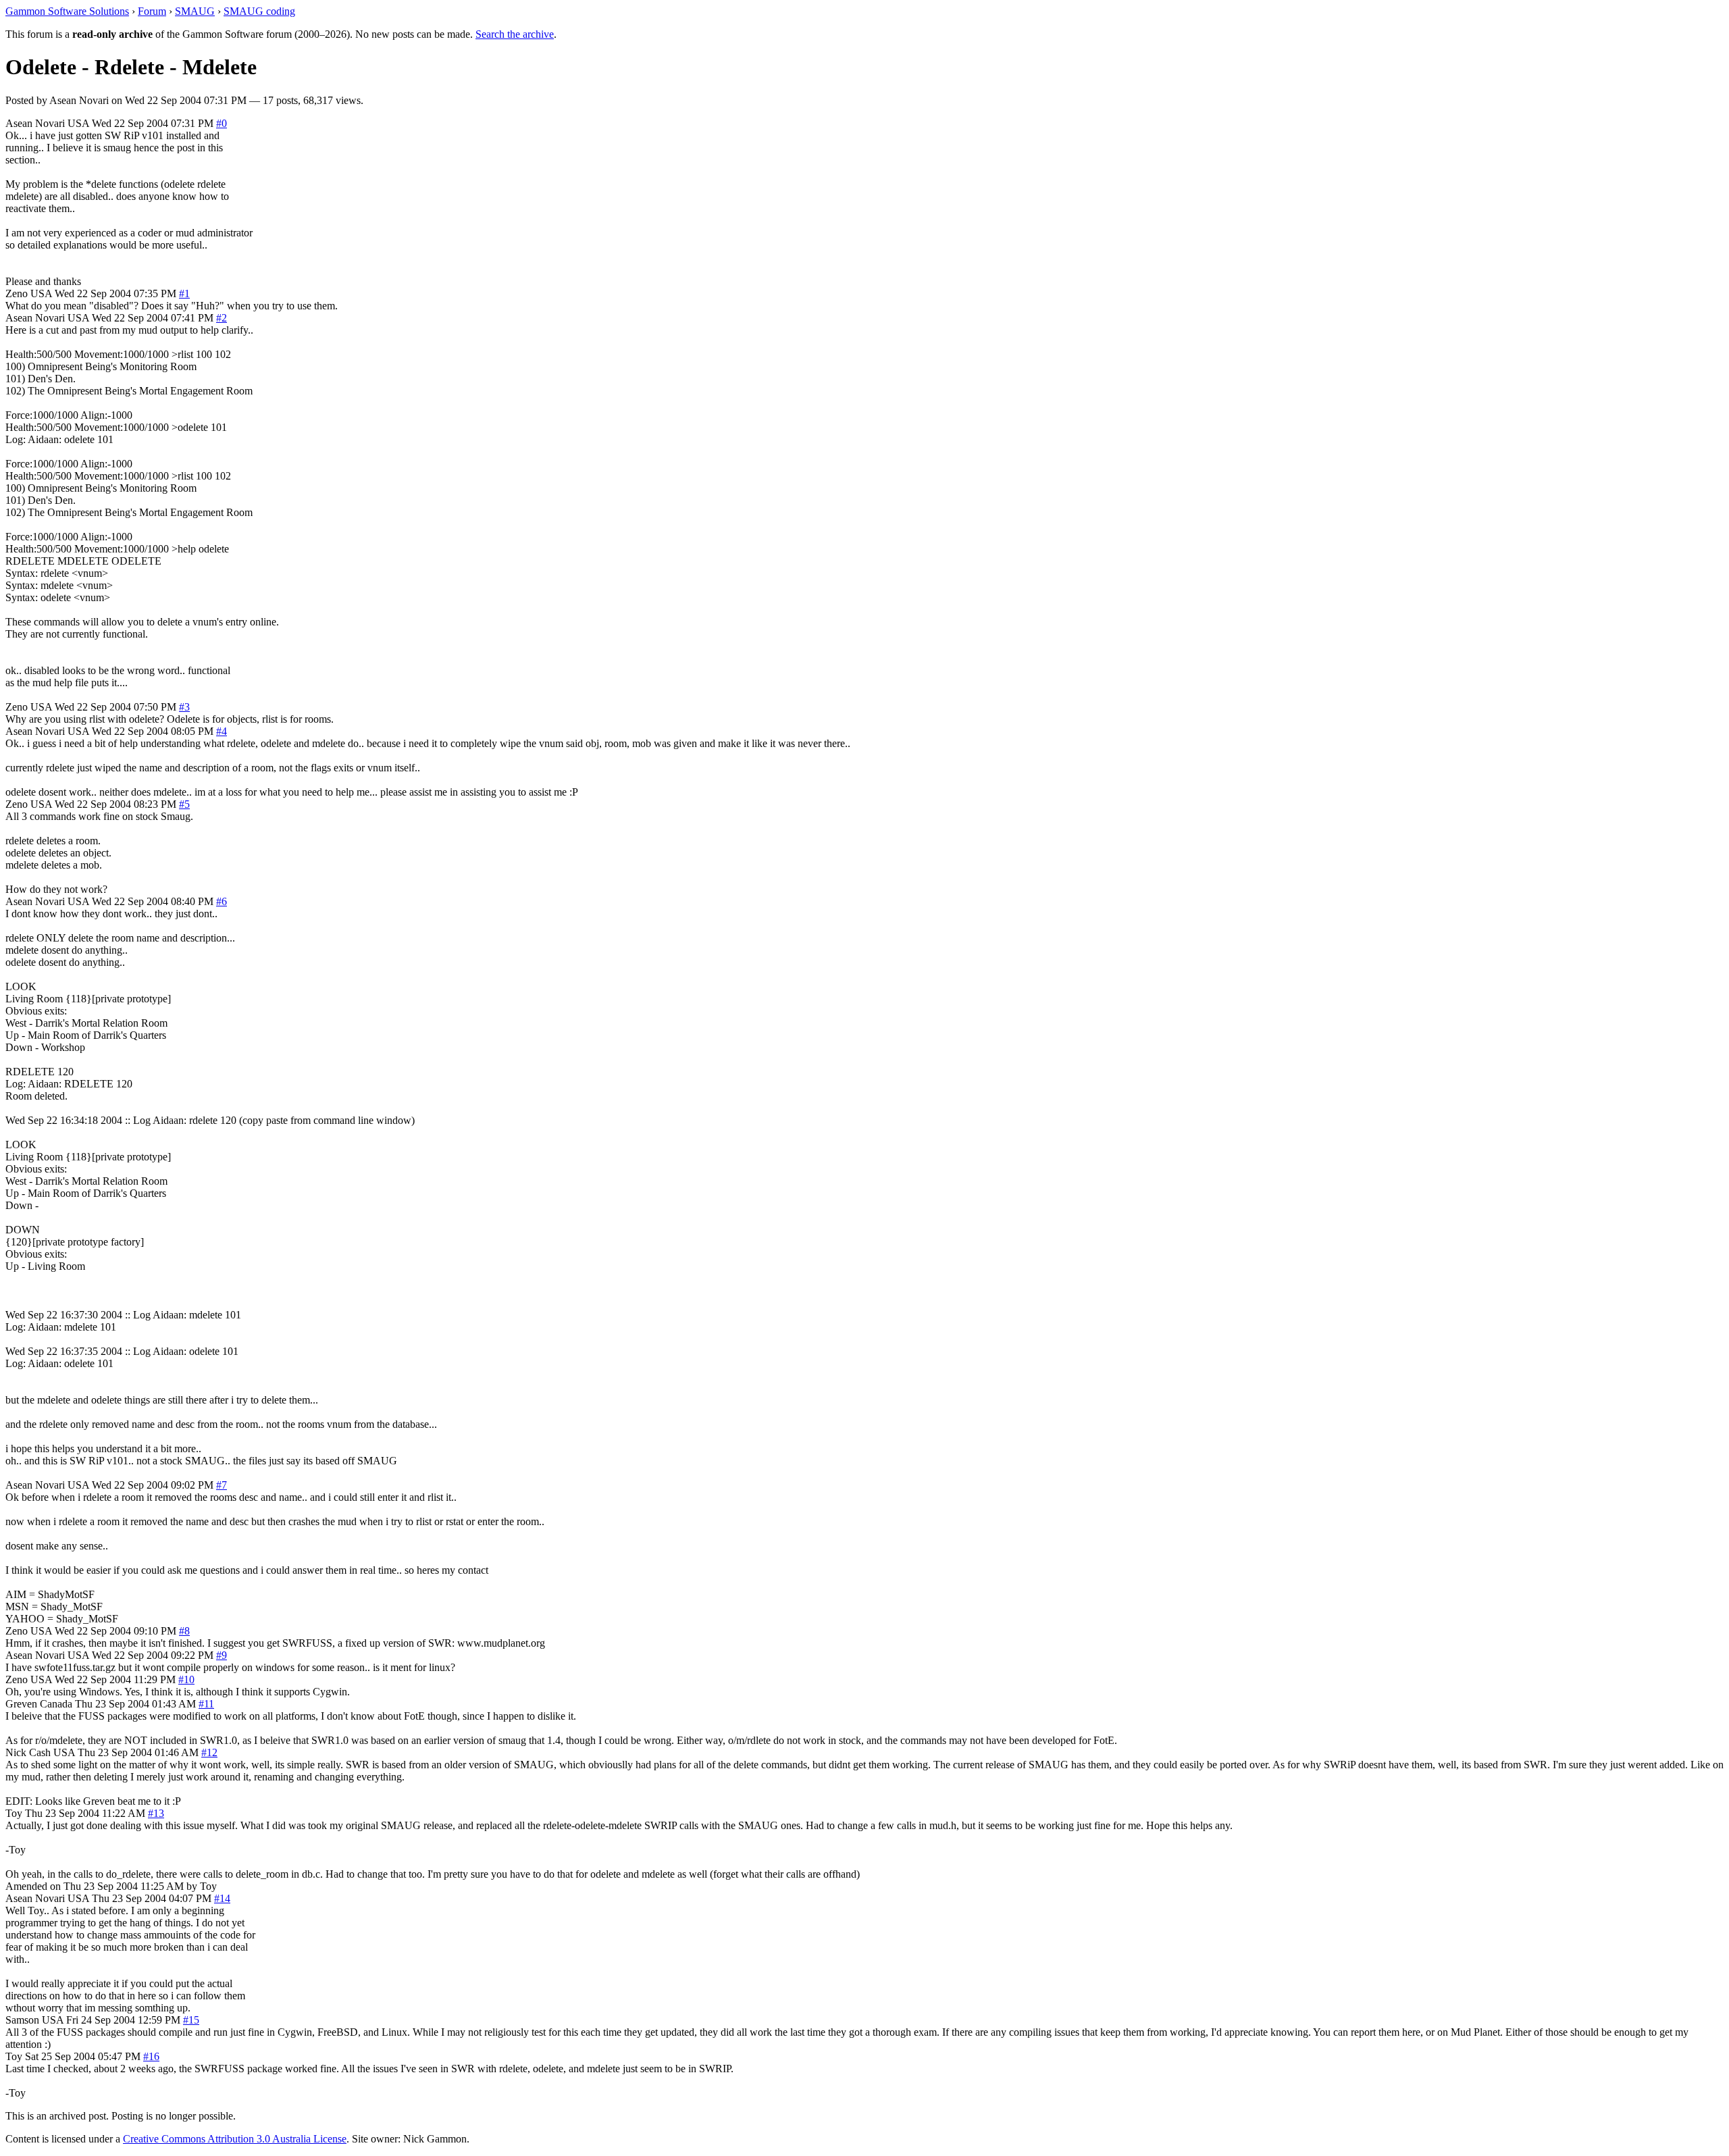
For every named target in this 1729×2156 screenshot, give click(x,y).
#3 (184, 707)
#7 (222, 1485)
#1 (184, 293)
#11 (206, 1704)
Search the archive (515, 34)
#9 (222, 1655)
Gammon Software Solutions (67, 11)
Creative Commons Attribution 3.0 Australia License (235, 2139)
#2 (222, 318)
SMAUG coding (259, 11)
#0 (222, 123)
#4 (222, 731)
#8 (184, 1631)
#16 (151, 2056)
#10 (186, 1679)
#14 (222, 1898)
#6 (222, 901)
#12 (209, 1752)
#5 (184, 804)
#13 (156, 1813)
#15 (191, 2020)
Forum (152, 11)
